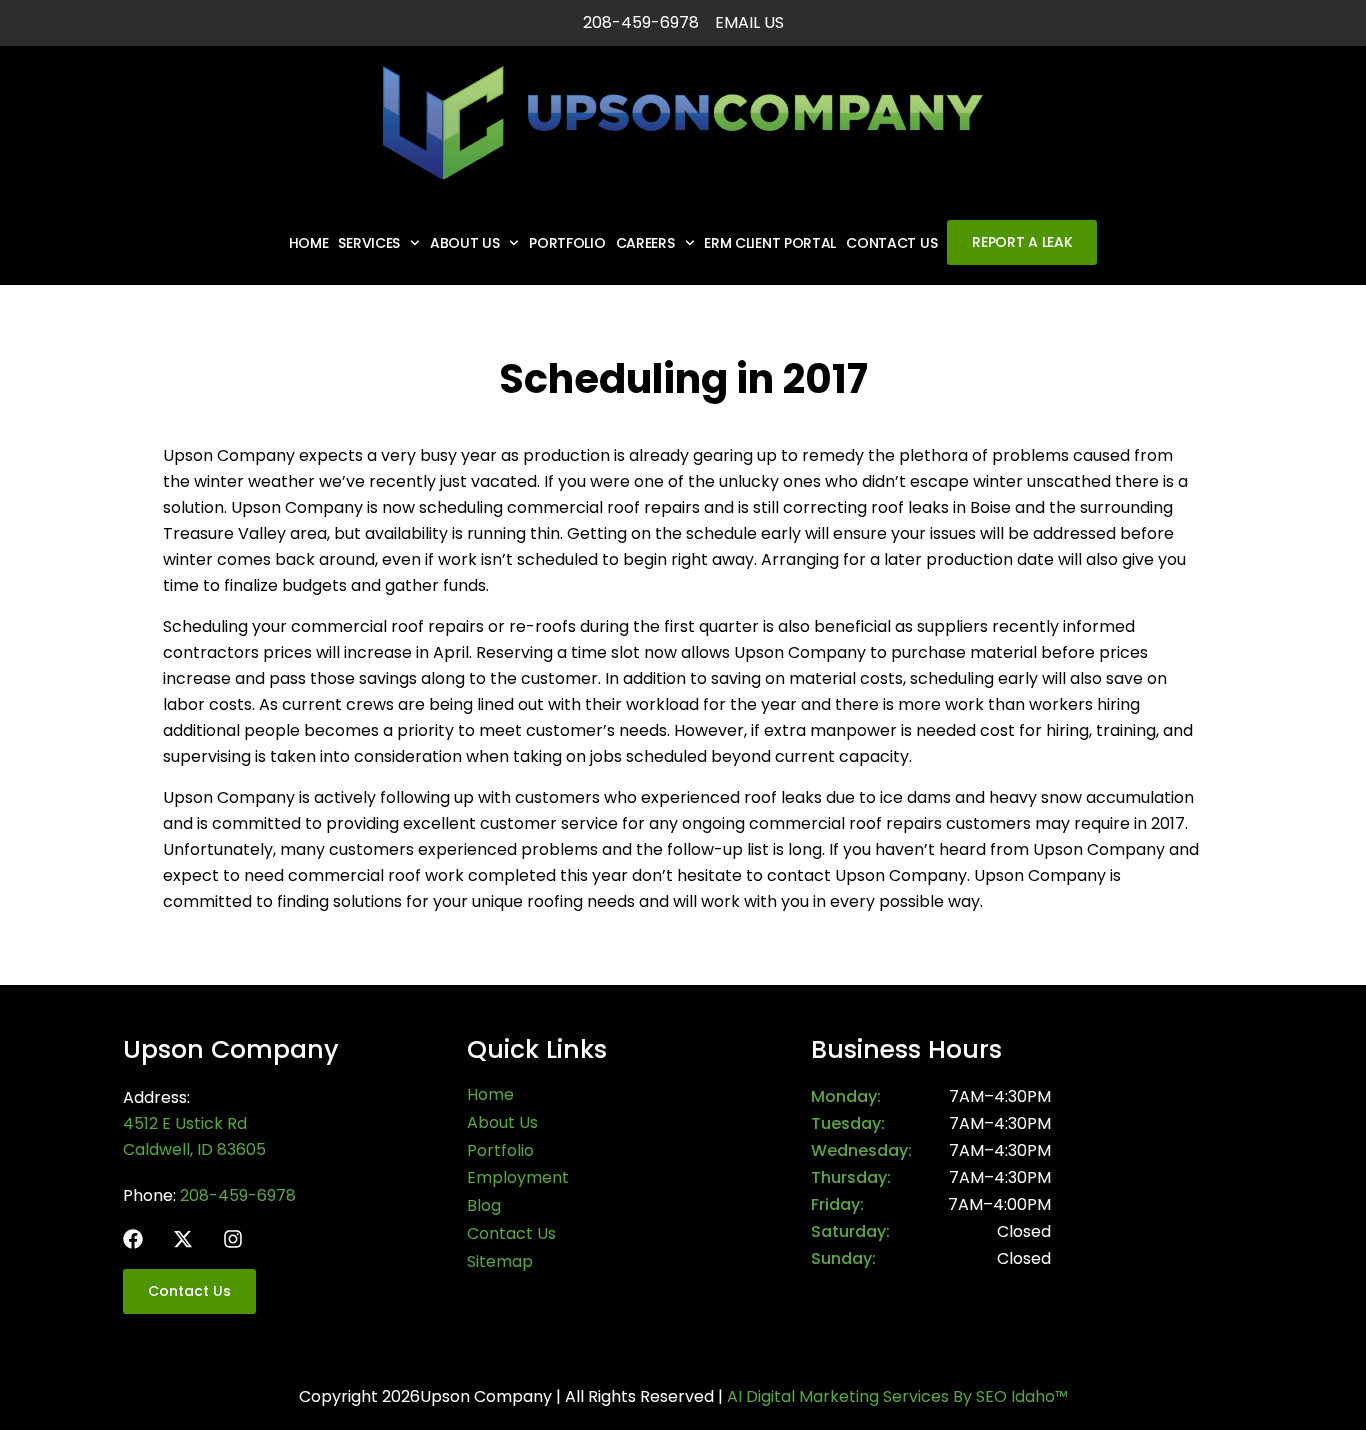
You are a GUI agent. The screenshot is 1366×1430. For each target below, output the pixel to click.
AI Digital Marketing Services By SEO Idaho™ (897, 1396)
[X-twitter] (183, 1239)
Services (369, 243)
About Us (465, 243)
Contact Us (891, 243)
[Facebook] (133, 1239)
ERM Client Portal (770, 243)
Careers (645, 243)
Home (309, 243)
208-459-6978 (238, 1195)
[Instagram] (233, 1239)
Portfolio (567, 243)
